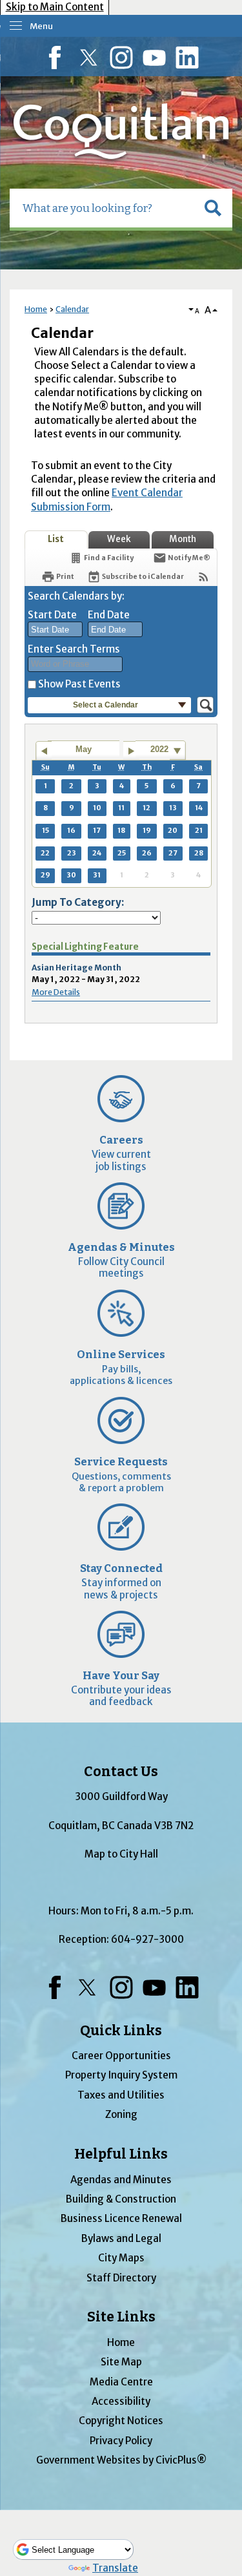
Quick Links (121, 2031)
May (84, 749)
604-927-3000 (147, 1939)
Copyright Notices (121, 2421)
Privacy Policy (121, 2441)
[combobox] (55, 629)
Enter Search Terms (74, 649)
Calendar (72, 309)
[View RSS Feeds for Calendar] (204, 577)
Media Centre (121, 2382)
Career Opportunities (121, 2056)
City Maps (121, 2258)
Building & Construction (121, 2199)
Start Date (52, 615)
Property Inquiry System (121, 2075)
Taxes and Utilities (121, 2095)
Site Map (121, 2362)
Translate (115, 2568)
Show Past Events (79, 684)
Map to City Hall (121, 1854)
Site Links (121, 2317)
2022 (159, 749)
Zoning (121, 2114)
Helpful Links (121, 2154)
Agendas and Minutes (121, 2180)
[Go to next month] (131, 751)
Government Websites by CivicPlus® (121, 2460)
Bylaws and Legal (121, 2238)
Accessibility (121, 2401)
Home (36, 309)
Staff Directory (121, 2278)
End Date (109, 615)
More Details (56, 992)
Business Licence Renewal (121, 2218)
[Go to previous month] (44, 751)
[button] (213, 208)
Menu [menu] (41, 26)
